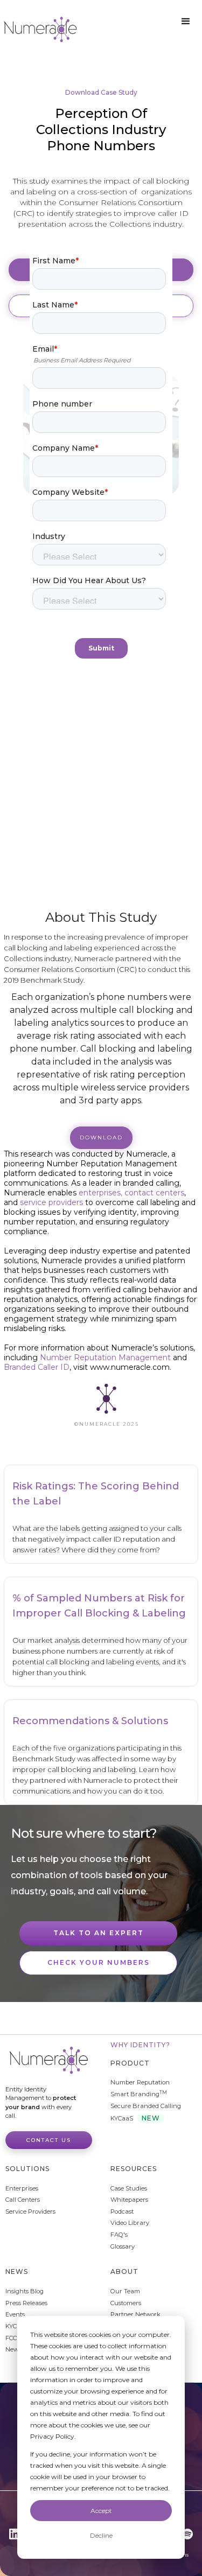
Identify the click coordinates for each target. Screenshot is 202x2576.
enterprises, (100, 1193)
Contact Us (49, 2140)
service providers (53, 1202)
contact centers (154, 1193)
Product (130, 2063)
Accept (101, 2511)
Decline (101, 2535)
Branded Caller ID (37, 1367)
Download (101, 1137)
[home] (40, 29)
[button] (186, 22)
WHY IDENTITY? (140, 2045)
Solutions (27, 2169)
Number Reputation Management (105, 1357)
